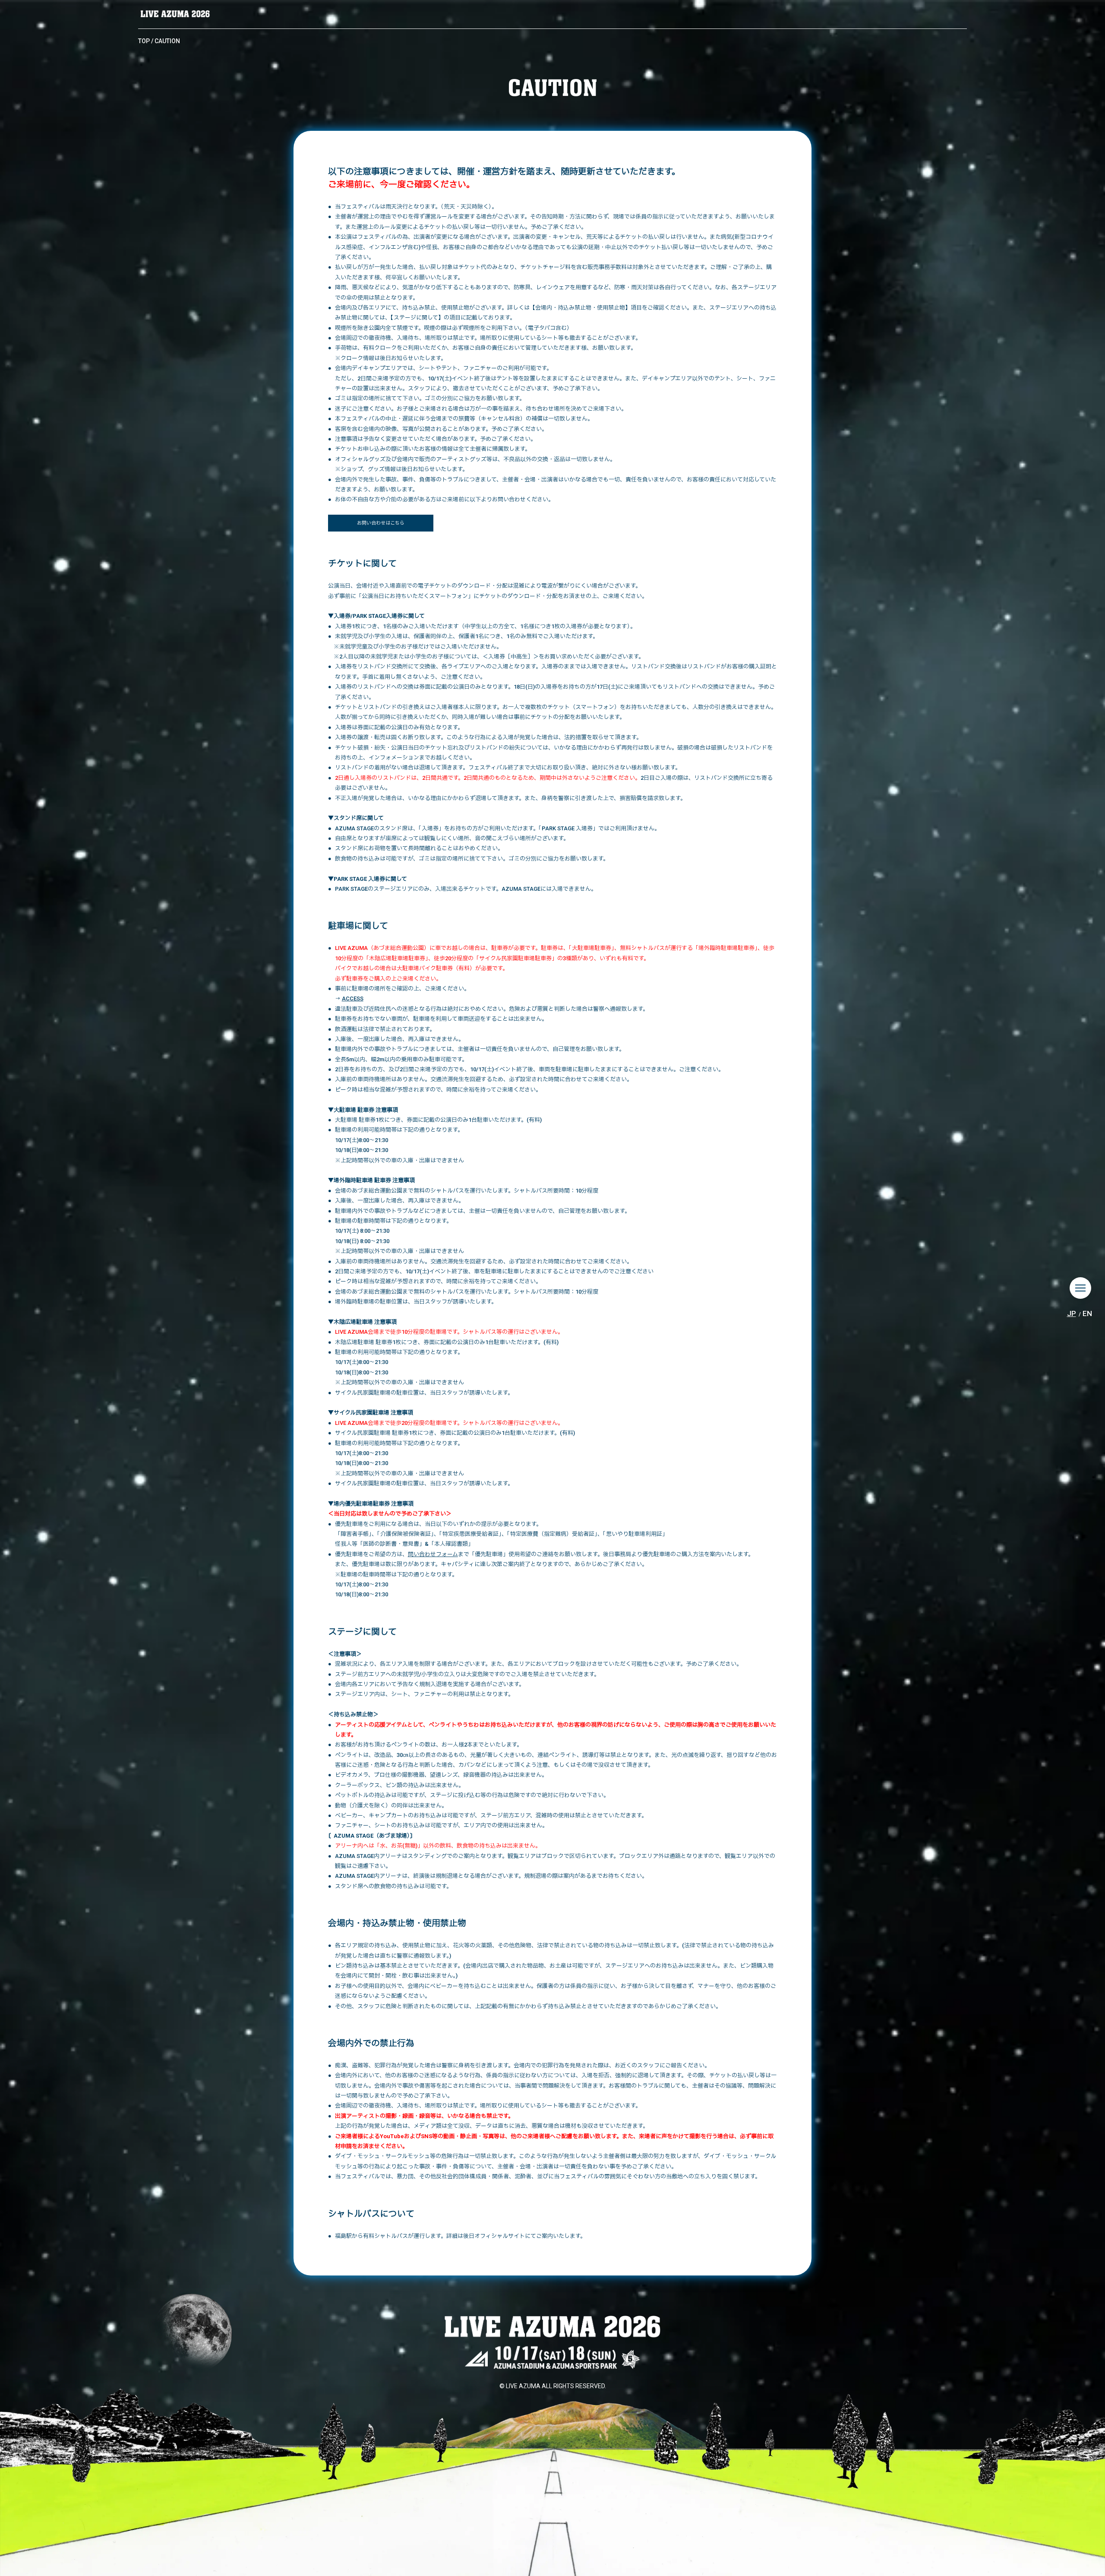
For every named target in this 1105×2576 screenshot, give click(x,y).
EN (1087, 1313)
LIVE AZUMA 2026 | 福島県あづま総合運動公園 (175, 14)
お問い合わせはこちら (381, 523)
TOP (144, 41)
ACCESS (353, 998)
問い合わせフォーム (433, 1554)
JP (1072, 1313)
